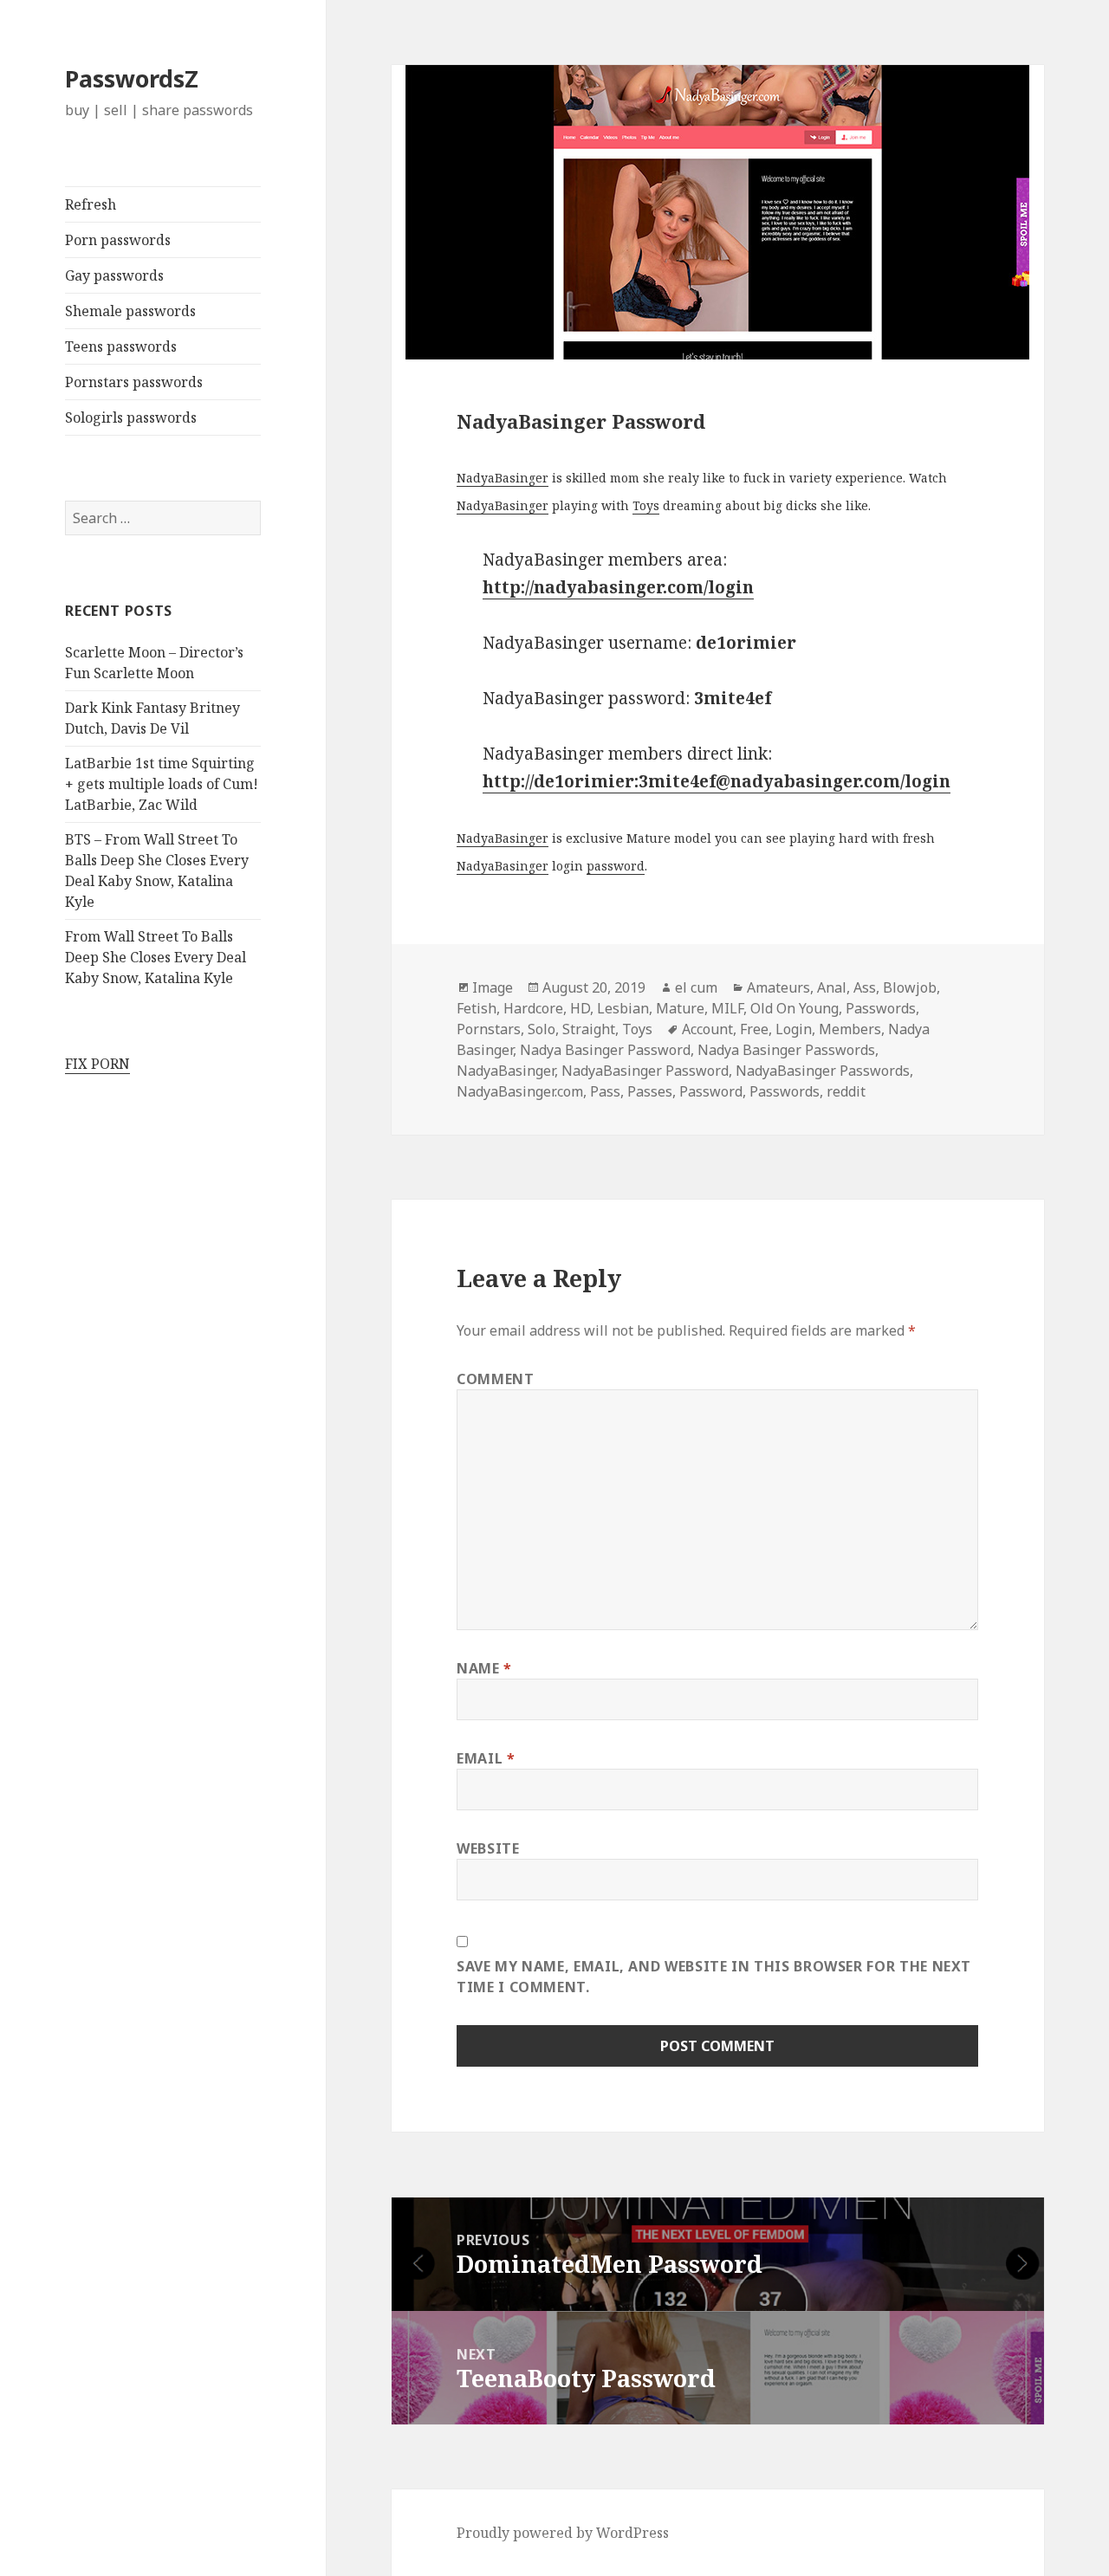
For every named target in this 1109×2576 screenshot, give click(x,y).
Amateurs (778, 987)
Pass (605, 1091)
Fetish (477, 1008)
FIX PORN (97, 1064)
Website (488, 1848)
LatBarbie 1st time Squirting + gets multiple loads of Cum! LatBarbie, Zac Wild (162, 784)
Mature (680, 1008)
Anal (832, 987)
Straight (589, 1029)
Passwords (881, 1008)
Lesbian (623, 1008)
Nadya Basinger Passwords (786, 1050)
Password (711, 1091)
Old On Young (794, 1008)
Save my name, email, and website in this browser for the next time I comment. (714, 1977)
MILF (727, 1008)
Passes (650, 1091)
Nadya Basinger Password (605, 1050)
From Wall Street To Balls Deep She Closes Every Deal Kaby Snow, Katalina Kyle (156, 957)
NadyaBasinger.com (520, 1091)
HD (580, 1008)
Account (707, 1029)
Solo (542, 1029)
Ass (865, 987)
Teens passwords (121, 346)
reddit (846, 1091)
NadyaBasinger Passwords (823, 1071)
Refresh (91, 204)
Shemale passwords (130, 311)
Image (493, 987)
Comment (495, 1379)
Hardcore (533, 1008)
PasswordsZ (132, 78)
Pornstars (489, 1029)
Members (850, 1029)
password (616, 866)
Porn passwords (118, 240)
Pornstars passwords (134, 382)
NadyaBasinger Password (645, 1071)
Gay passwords (114, 275)
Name (484, 1668)
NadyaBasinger (503, 478)
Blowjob (910, 987)
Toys (646, 505)
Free (754, 1029)
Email (486, 1758)
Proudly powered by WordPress (563, 2533)
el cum (696, 987)
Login (794, 1029)
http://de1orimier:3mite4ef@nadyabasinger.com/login (717, 781)
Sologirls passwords (131, 417)
